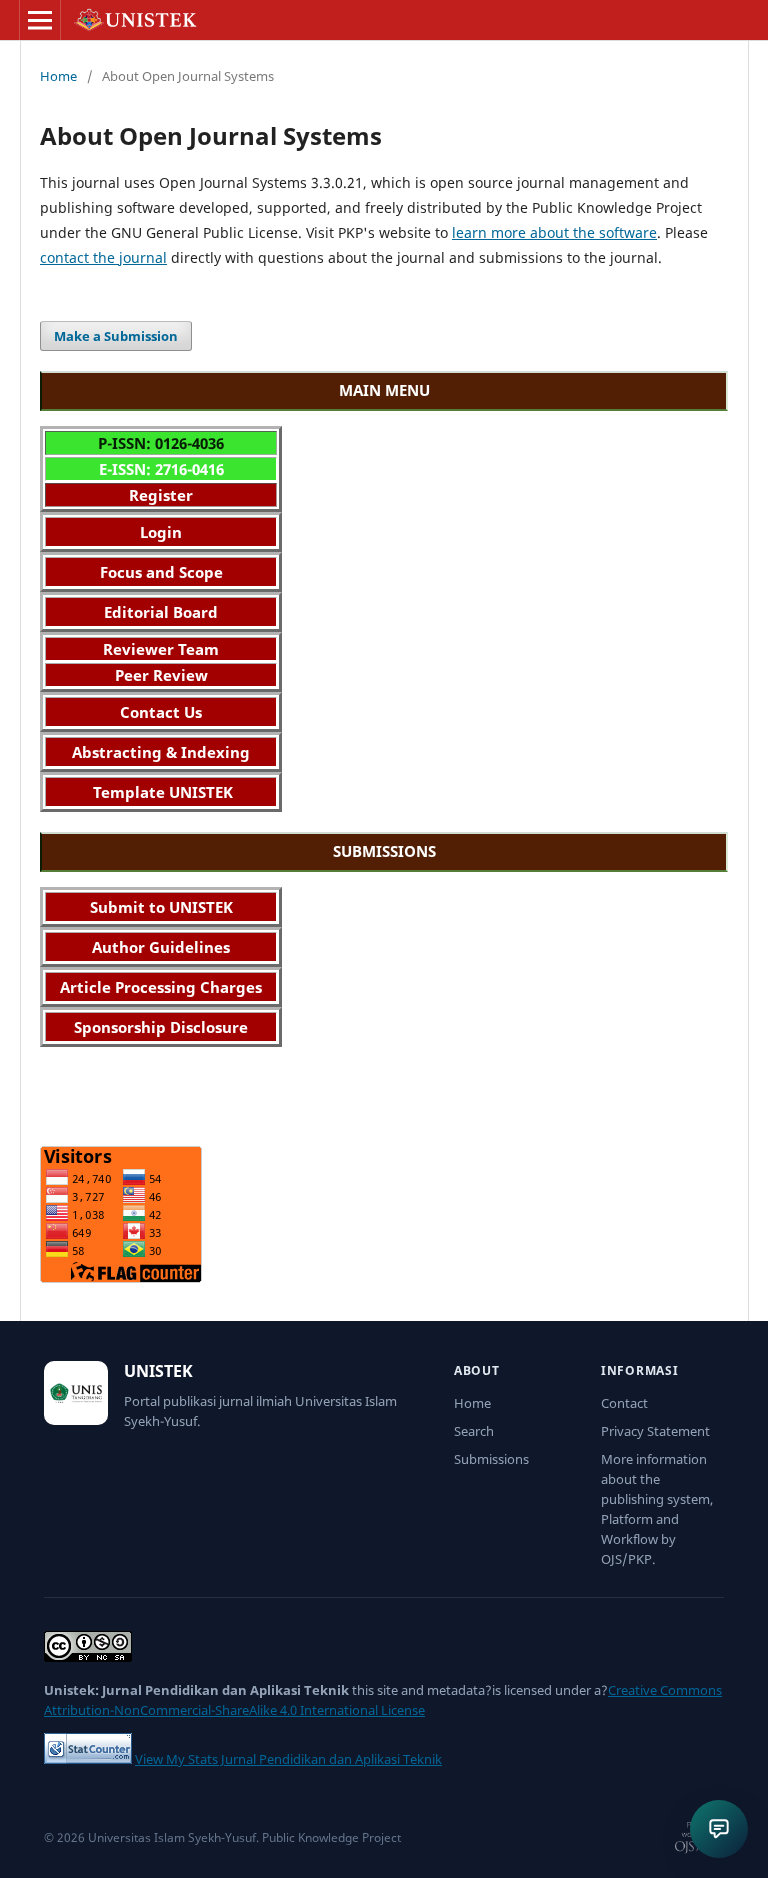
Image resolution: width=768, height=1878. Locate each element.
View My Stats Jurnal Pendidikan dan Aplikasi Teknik (288, 1759)
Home (58, 76)
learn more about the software (554, 232)
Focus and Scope (161, 572)
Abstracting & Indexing (161, 752)
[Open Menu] (40, 20)
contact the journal (103, 257)
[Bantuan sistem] (719, 1829)
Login (161, 532)
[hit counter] (88, 1759)
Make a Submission (116, 336)
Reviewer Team (161, 649)
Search (474, 1431)
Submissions (491, 1459)
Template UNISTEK (161, 792)
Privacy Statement (655, 1431)
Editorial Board (161, 612)
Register (161, 495)
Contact (624, 1403)
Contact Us (161, 712)
